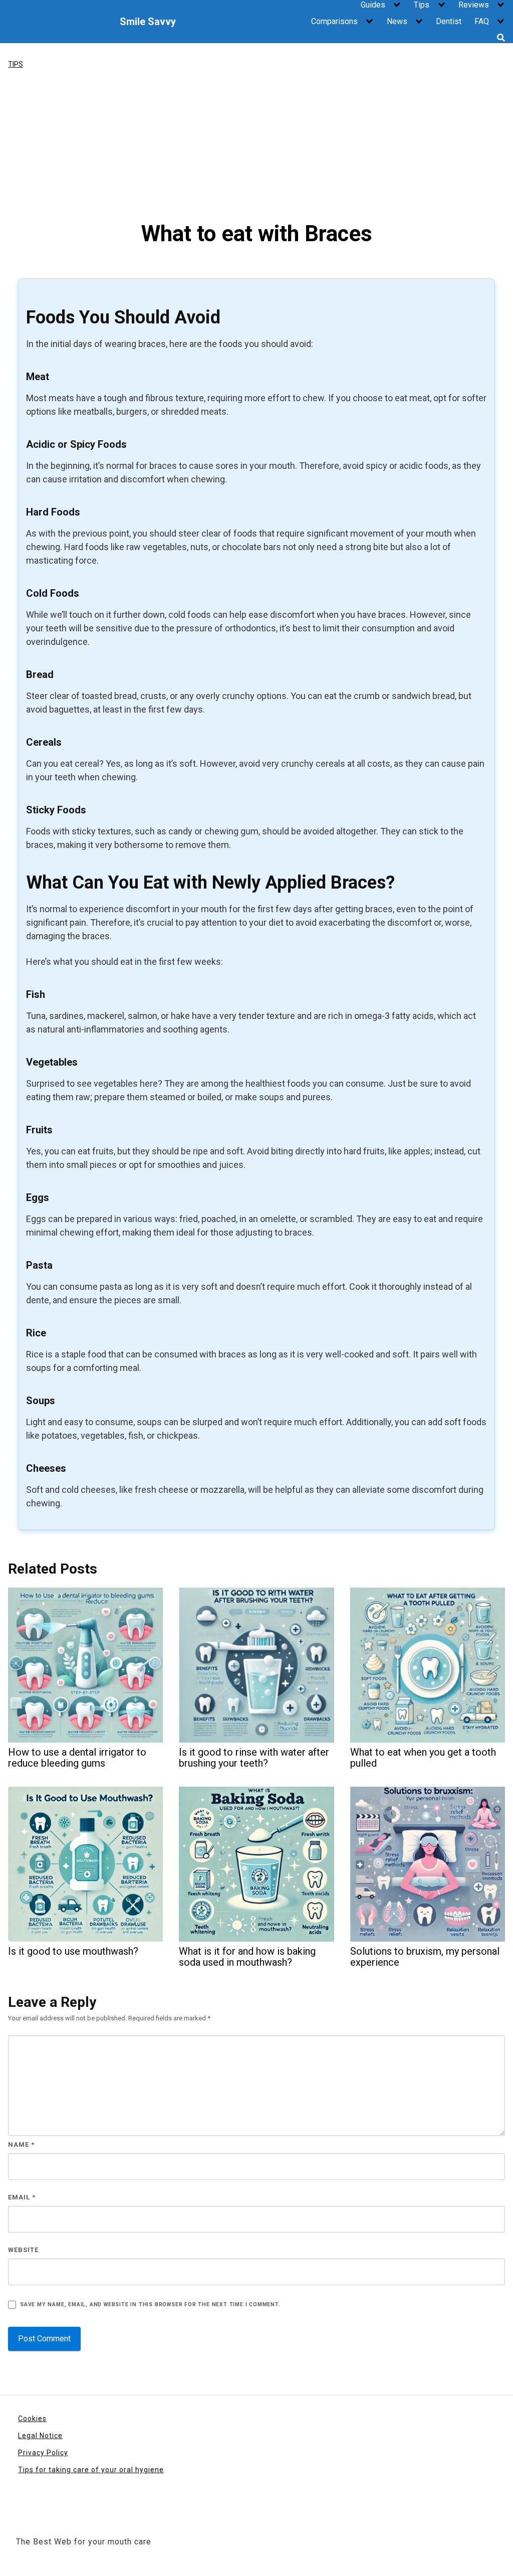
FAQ (482, 21)
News (397, 21)
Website (23, 2250)
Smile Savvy (148, 22)
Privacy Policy (43, 2453)
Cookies (32, 2419)
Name (21, 2144)
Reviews (474, 5)
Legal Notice (40, 2436)
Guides (373, 5)
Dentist (449, 21)
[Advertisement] (256, 145)
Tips (422, 5)
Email (22, 2197)
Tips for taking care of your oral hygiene (91, 2470)
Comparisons (334, 21)
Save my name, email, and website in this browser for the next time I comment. (150, 2304)
